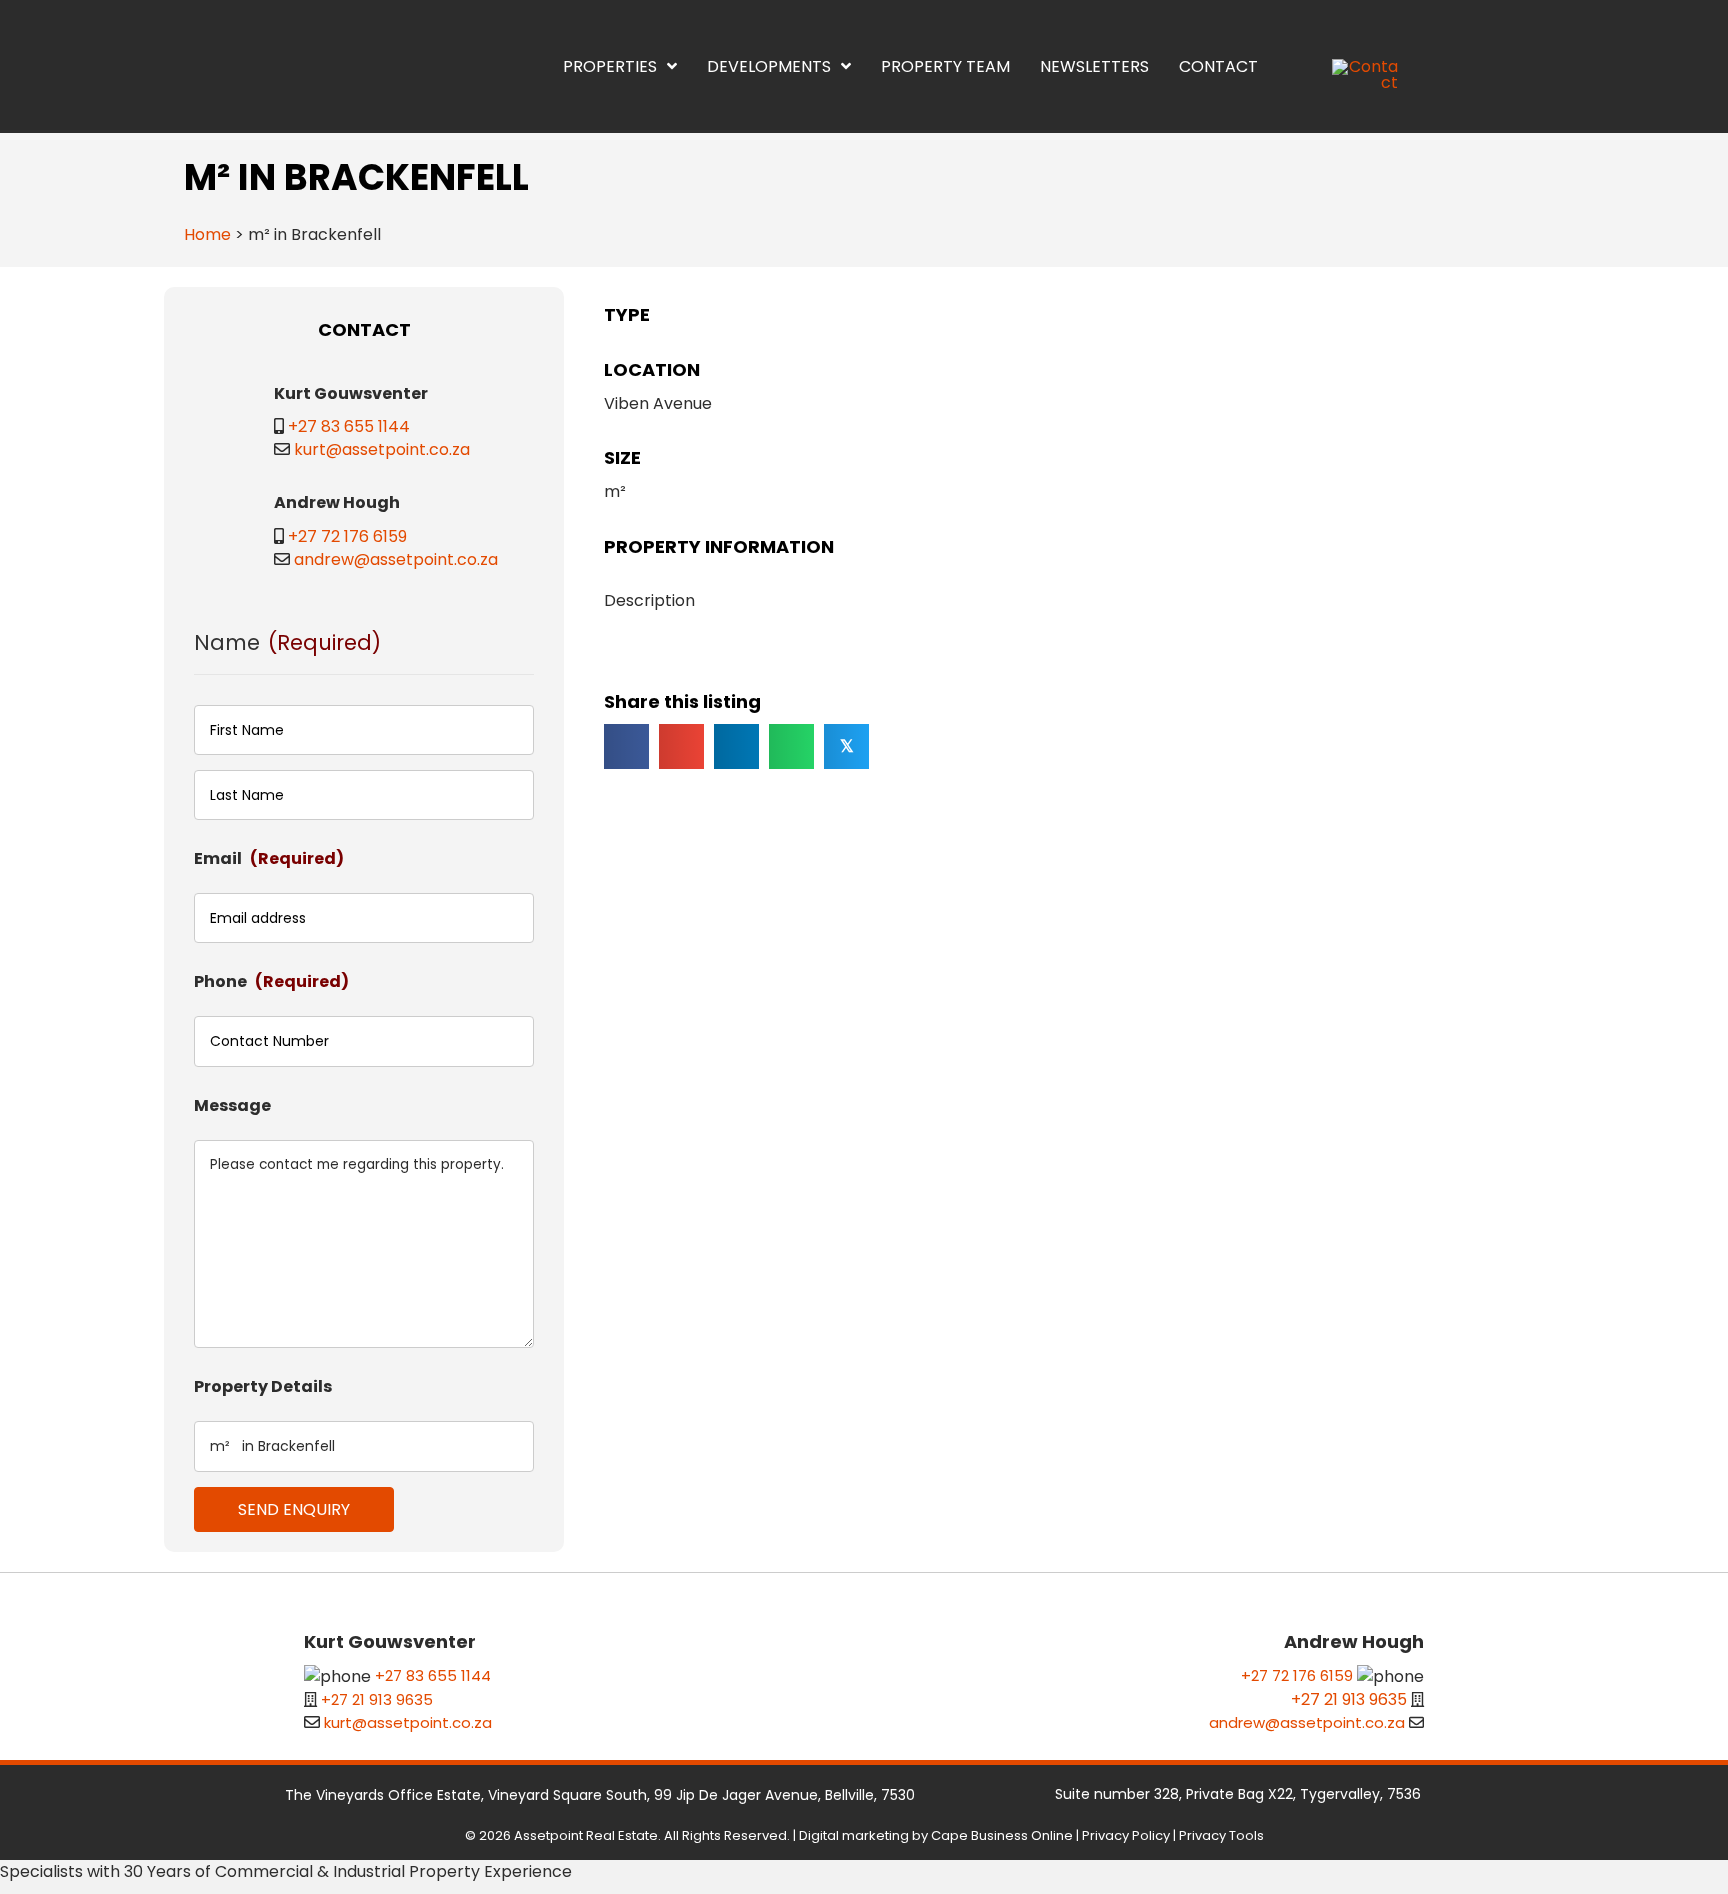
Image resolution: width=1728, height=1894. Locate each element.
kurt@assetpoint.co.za (382, 1836)
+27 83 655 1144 (349, 1813)
